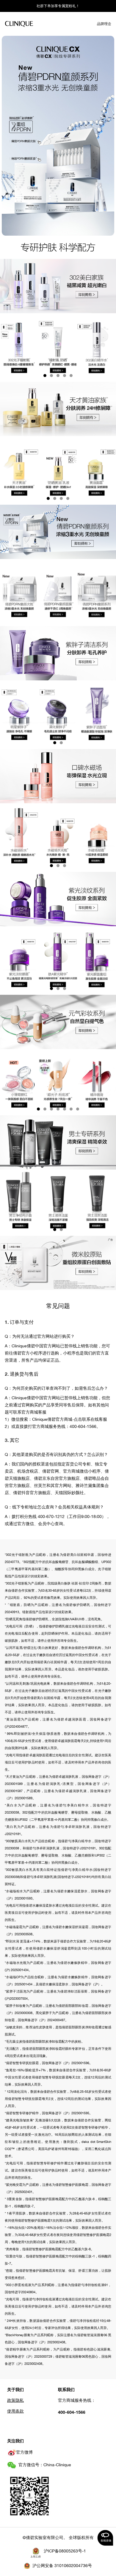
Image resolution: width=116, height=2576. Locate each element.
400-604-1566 (72, 2412)
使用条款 (15, 2411)
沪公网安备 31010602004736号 (62, 2566)
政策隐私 (15, 2400)
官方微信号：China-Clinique (45, 2465)
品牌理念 (104, 24)
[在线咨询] (105, 2538)
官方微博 (24, 2452)
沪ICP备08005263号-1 (65, 2551)
